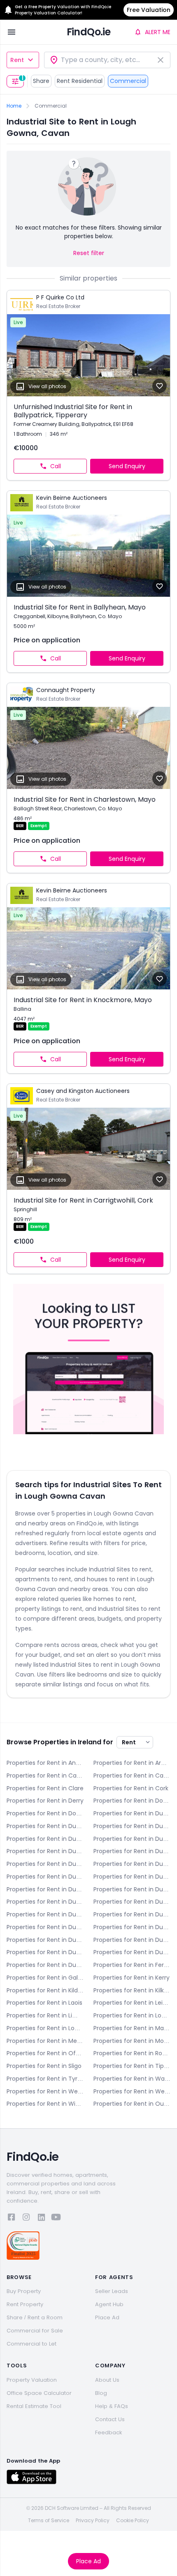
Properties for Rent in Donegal (132, 1801)
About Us (107, 2380)
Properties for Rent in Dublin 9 (132, 1877)
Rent (17, 60)
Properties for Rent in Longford (132, 2015)
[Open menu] (12, 32)
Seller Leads (112, 2291)
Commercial (128, 81)
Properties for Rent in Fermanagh (132, 1965)
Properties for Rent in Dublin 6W (45, 1864)
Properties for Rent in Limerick (45, 2015)
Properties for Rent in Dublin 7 (132, 1864)
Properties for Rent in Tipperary (132, 2066)
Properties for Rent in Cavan (132, 1776)
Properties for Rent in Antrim (45, 1763)
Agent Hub (109, 2304)
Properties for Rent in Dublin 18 (45, 1940)
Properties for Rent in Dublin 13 (132, 1902)
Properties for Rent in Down (45, 1813)
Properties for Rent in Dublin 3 (45, 1839)
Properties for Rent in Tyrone (45, 2079)
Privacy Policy (93, 2521)
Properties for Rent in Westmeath (45, 2091)
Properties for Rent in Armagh (132, 1763)
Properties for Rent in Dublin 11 (132, 1889)
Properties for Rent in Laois (44, 2003)
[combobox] (107, 60)
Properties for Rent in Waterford (132, 2079)
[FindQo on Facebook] (12, 2218)
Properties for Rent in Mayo (132, 2028)
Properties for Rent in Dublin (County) (45, 1965)
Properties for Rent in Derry (45, 1801)
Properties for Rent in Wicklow (45, 2104)
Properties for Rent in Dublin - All (132, 1813)
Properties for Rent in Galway (45, 1978)
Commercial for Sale (35, 2331)
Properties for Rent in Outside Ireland (132, 2104)
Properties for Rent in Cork (131, 1788)
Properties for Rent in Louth (45, 2028)
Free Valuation (149, 10)
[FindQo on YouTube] (56, 2218)
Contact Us (110, 2419)
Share (41, 81)
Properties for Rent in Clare (45, 1788)
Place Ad (88, 2561)
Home (14, 106)
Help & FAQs (112, 2406)
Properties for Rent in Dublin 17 (132, 1927)
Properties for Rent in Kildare (45, 1990)
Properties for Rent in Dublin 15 (132, 1914)
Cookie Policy (133, 2521)
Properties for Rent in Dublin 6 (132, 1851)
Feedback (109, 2432)
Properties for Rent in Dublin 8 (45, 1877)
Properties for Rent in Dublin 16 (45, 1927)
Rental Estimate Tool (34, 2406)
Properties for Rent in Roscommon (132, 2053)
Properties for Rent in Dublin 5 (45, 1851)
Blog (101, 2393)
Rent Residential (80, 81)
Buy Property (24, 2291)
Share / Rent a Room (35, 2317)
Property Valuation (32, 2380)
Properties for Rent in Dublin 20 (132, 1940)
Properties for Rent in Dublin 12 (45, 1902)
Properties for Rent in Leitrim (132, 2003)
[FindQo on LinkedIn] (41, 2218)
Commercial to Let (31, 2344)
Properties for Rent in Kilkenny (132, 1990)
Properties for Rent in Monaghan (132, 2041)
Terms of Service (49, 2521)
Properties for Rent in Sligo (44, 2066)
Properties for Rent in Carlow (45, 1776)
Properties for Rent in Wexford (132, 2091)
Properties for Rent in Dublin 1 (45, 1826)
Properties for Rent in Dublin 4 (132, 1839)
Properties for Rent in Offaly (45, 2053)
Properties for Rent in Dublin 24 (132, 1952)
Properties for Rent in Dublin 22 (45, 1952)
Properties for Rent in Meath (45, 2041)
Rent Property (25, 2304)
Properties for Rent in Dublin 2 (132, 1826)
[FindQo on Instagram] (26, 2218)
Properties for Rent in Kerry (132, 1978)
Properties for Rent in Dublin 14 (45, 1914)
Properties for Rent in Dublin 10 (45, 1889)
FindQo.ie (89, 32)
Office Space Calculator (39, 2393)
